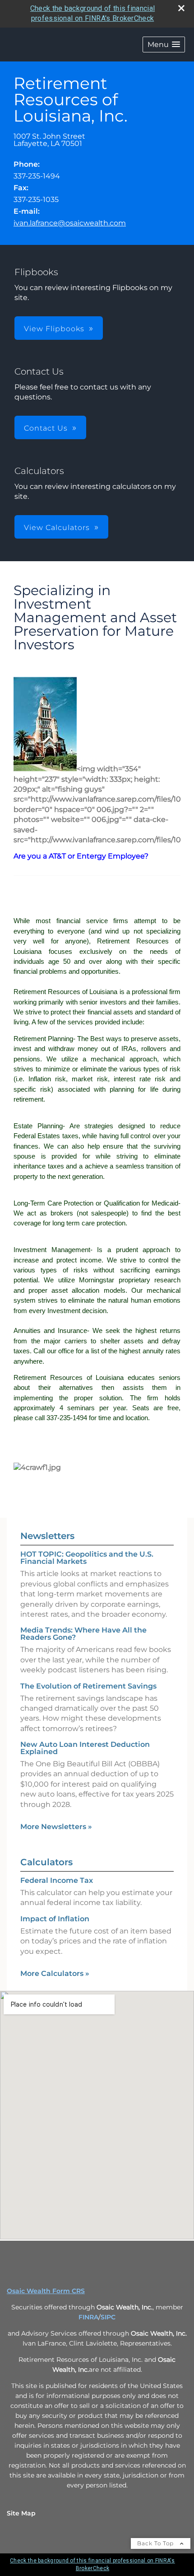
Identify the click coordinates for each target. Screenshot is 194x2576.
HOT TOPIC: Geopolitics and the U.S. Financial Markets (87, 1558)
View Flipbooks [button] (54, 329)
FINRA (88, 2317)
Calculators (46, 1862)
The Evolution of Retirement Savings (88, 1686)
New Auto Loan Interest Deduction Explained (85, 1748)
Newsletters (47, 1536)
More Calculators (55, 1973)
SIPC (108, 2317)
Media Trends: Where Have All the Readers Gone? (83, 1634)
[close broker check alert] (181, 8)
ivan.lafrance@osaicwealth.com (70, 223)
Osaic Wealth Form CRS (46, 2291)
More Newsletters (56, 1827)
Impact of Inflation (55, 1919)
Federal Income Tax (57, 1880)
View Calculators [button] (57, 528)
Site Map (21, 2513)
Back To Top (156, 2543)
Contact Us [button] (46, 428)
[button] (164, 45)
